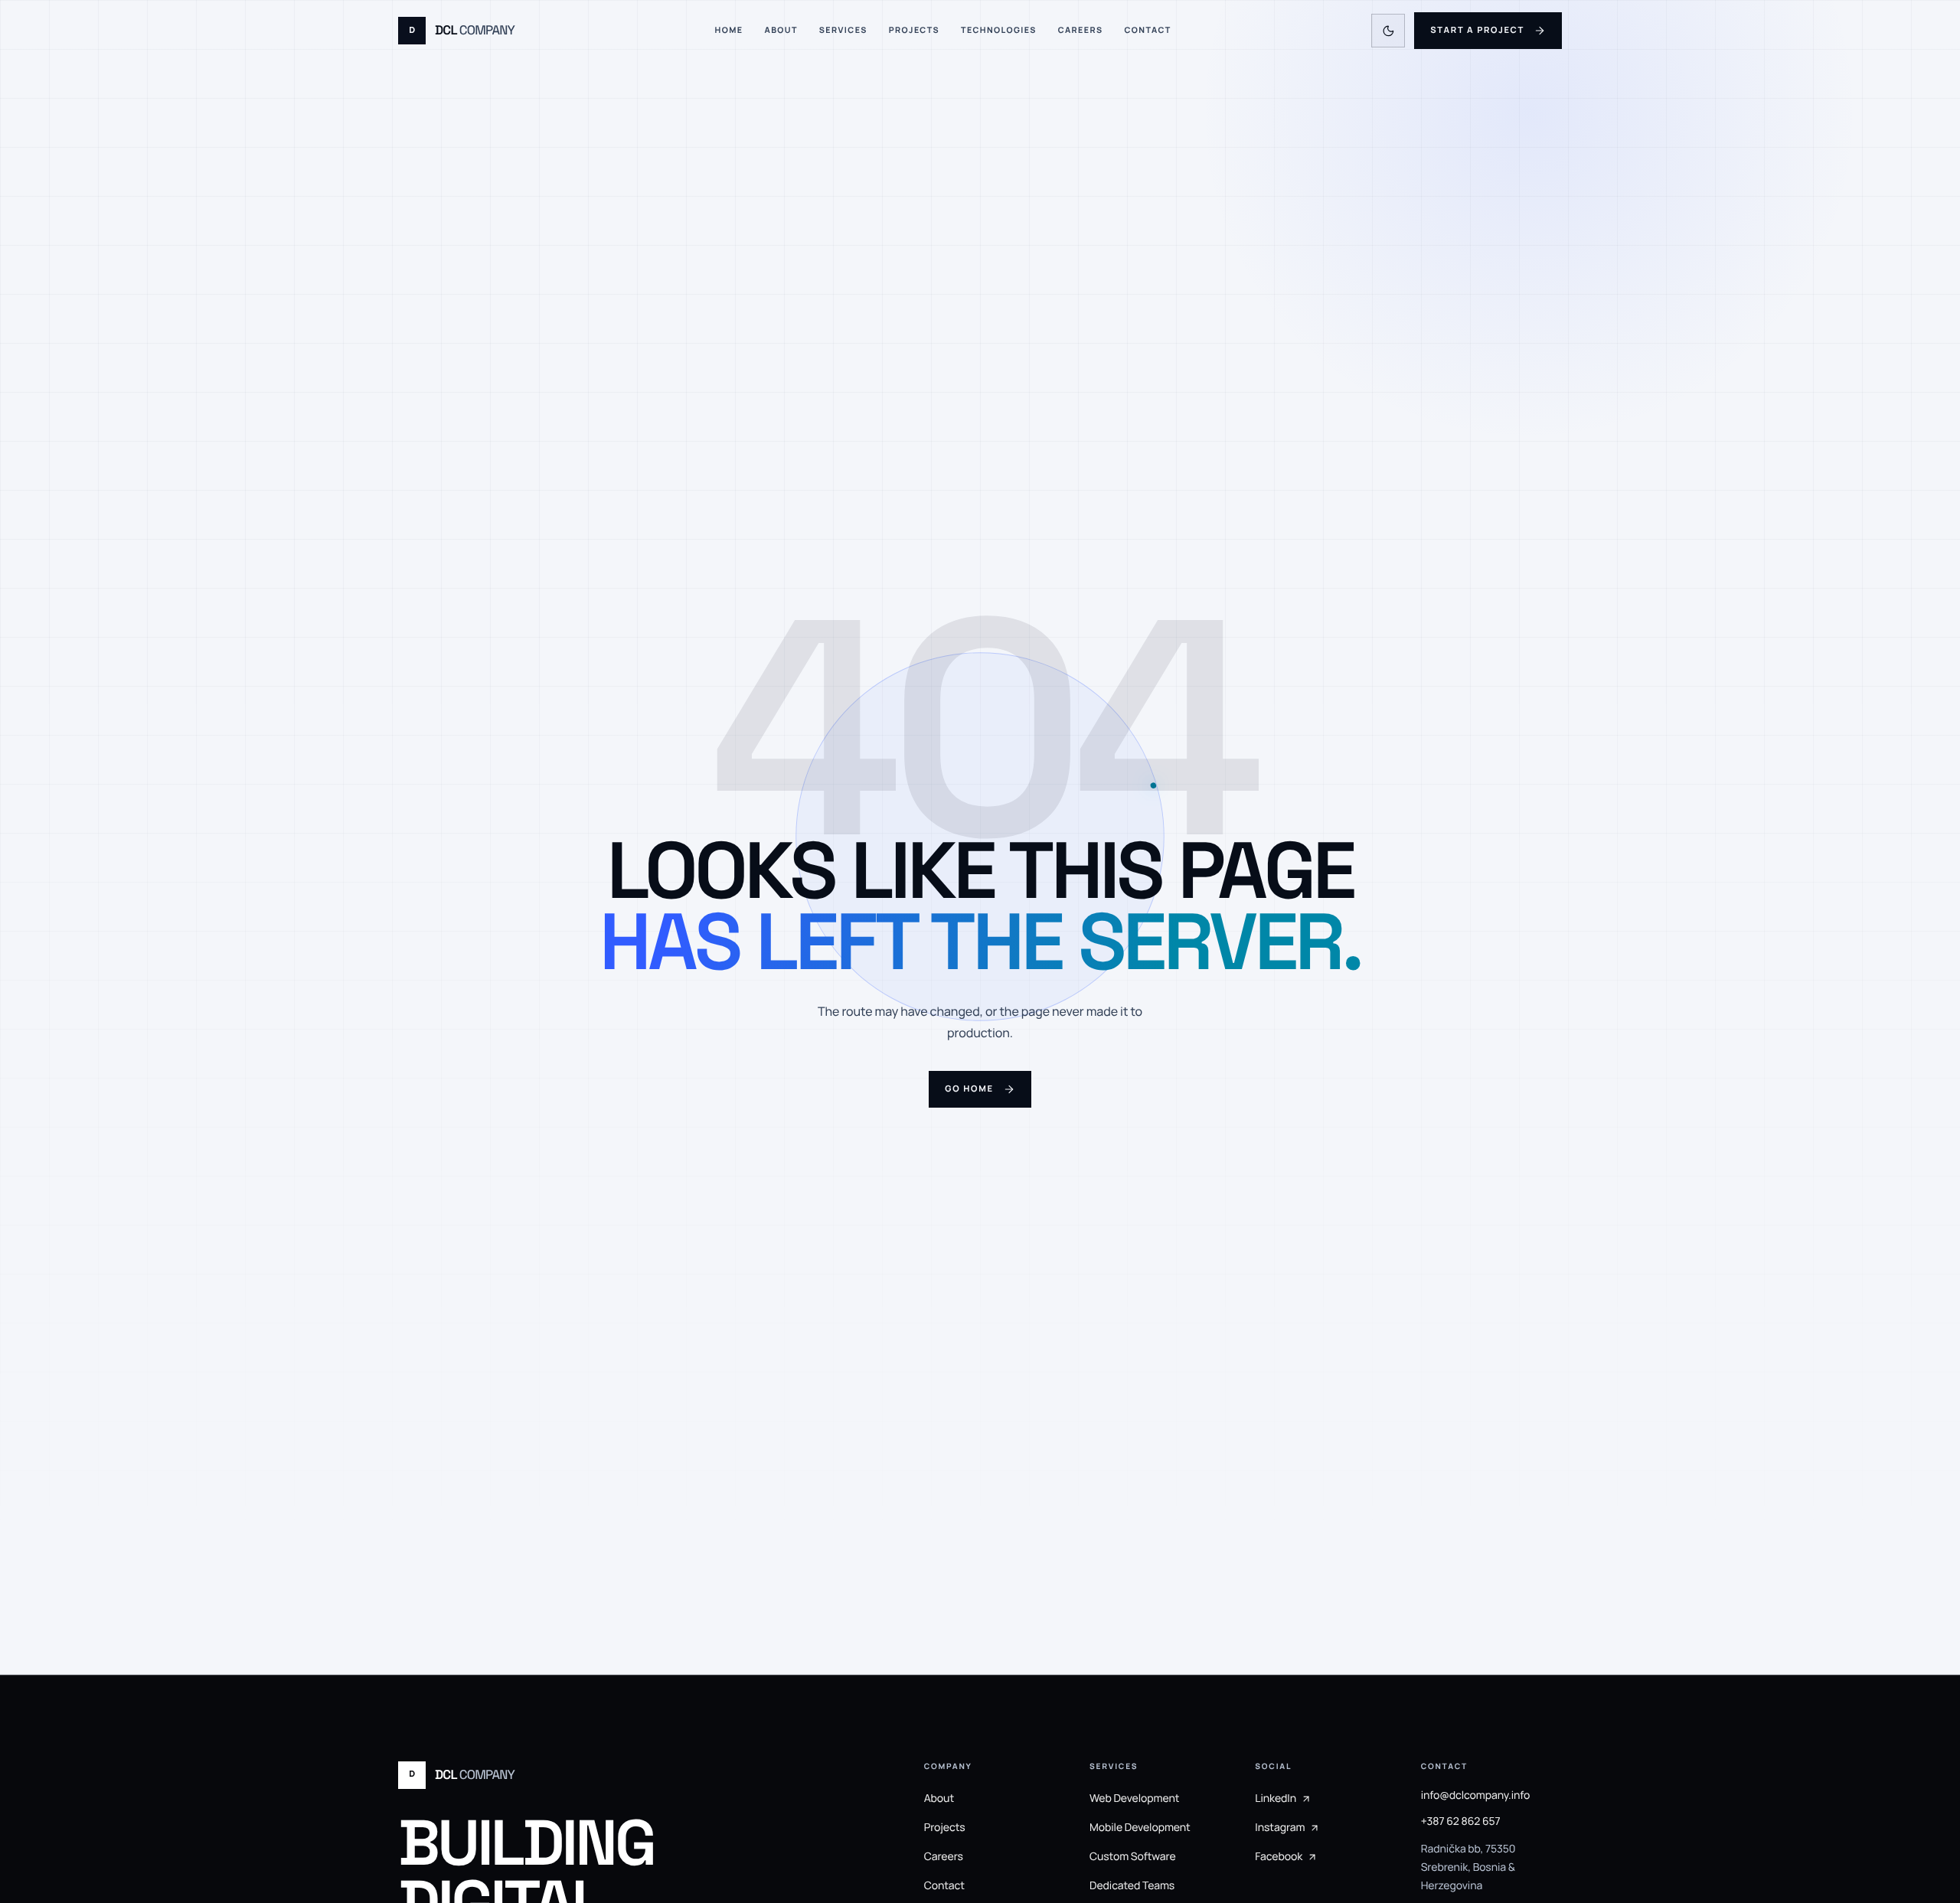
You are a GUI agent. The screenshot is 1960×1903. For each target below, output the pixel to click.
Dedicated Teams (1132, 1886)
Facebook (1279, 1857)
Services (843, 31)
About (781, 31)
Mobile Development (1140, 1828)
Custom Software (1133, 1857)
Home (729, 31)
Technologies (999, 31)
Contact (1147, 31)
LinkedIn (1276, 1799)
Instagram (1280, 1828)
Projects (914, 31)
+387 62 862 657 (1461, 1821)
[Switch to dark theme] (1388, 31)
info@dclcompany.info (1476, 1795)
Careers (1081, 31)
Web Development (1134, 1799)
